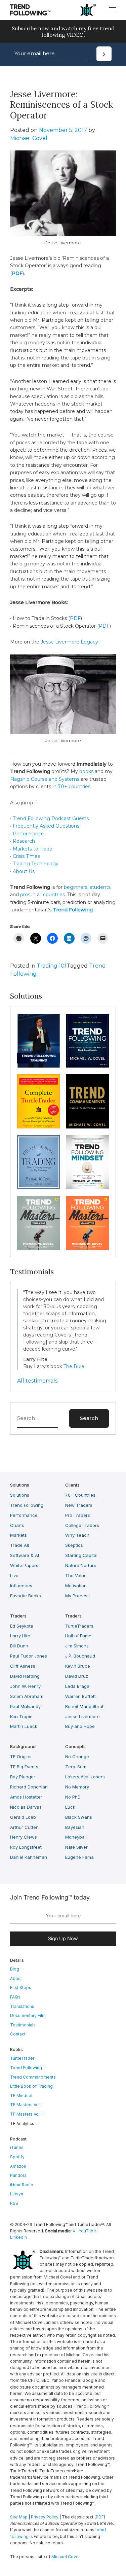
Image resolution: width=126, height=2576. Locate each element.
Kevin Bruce (78, 1666)
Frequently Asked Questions (46, 826)
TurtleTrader (22, 2058)
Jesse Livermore (82, 1716)
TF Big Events (24, 1767)
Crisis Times (26, 856)
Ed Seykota (22, 1626)
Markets (18, 1535)
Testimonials (23, 2025)
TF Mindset (21, 2095)
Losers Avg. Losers (85, 1777)
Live (14, 1575)
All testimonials (37, 1381)
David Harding (25, 1676)
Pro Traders (78, 1515)
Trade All (19, 1545)
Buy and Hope (80, 1726)
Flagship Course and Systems (45, 779)
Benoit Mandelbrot (84, 1706)
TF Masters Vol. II (27, 2114)
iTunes (17, 2147)
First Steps (21, 1988)
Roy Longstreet (26, 1847)
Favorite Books (26, 1595)
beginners (76, 887)
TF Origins (21, 1756)
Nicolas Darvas (26, 1807)
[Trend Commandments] (87, 1101)
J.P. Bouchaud (80, 1656)
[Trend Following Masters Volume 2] (87, 1223)
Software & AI (25, 1555)
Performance (28, 834)
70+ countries (74, 787)
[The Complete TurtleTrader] (39, 1101)
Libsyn (17, 2194)
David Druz (77, 1676)
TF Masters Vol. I (26, 2105)
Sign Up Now (63, 1938)
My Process (77, 1595)
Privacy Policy (45, 2517)
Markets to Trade (33, 849)
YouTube (87, 2231)
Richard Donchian (29, 1787)
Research (24, 841)
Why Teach (77, 1535)
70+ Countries (80, 1495)
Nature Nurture (81, 1565)
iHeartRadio (22, 2185)
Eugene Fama (79, 1857)
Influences (21, 1586)
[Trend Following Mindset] (87, 1162)
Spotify (17, 2157)
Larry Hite (20, 1636)
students (100, 887)
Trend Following (27, 1505)
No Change (77, 1756)
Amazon (18, 2166)
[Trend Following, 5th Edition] (87, 1041)
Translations (22, 2006)
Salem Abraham (27, 1696)
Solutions (20, 1495)
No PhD (73, 1797)
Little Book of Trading (31, 2086)
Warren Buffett (80, 1696)
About (16, 1978)
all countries (51, 895)
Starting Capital (81, 1555)
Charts (17, 1525)
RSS (14, 2203)
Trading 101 (52, 966)
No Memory (77, 1787)
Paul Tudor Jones (29, 1656)
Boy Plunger (23, 1777)
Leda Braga (77, 1686)
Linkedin (18, 2237)
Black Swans (79, 1817)
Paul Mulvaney (25, 1706)
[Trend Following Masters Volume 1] (39, 1223)
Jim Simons (77, 1646)
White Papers (24, 1565)
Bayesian (75, 1827)
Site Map (19, 2517)
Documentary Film (28, 2015)
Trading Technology (36, 864)
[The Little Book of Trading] (39, 1162)
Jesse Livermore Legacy (70, 642)
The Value (76, 1575)
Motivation (76, 1586)
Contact (18, 2034)
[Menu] (112, 9)
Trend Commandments (33, 2077)
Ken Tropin (21, 1716)
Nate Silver (76, 1847)
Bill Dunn (19, 1646)
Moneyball (76, 1837)
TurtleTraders (79, 1626)
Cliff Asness (23, 1666)
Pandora (18, 2175)
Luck (70, 1807)
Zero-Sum (76, 1767)
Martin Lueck (24, 1726)
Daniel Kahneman (29, 1857)
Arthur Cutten (24, 1827)
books (86, 771)
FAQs (15, 1997)
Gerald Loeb (23, 1817)
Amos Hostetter (26, 1797)
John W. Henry (25, 1686)
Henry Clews (24, 1837)
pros (25, 895)
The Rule (74, 1366)
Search (89, 1418)
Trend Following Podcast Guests (51, 819)
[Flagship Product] (39, 1041)
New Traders (79, 1505)
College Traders (82, 1525)
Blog (15, 1969)
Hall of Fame (78, 1636)
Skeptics (74, 1545)
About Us (24, 871)
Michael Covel (29, 138)
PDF (75, 618)
